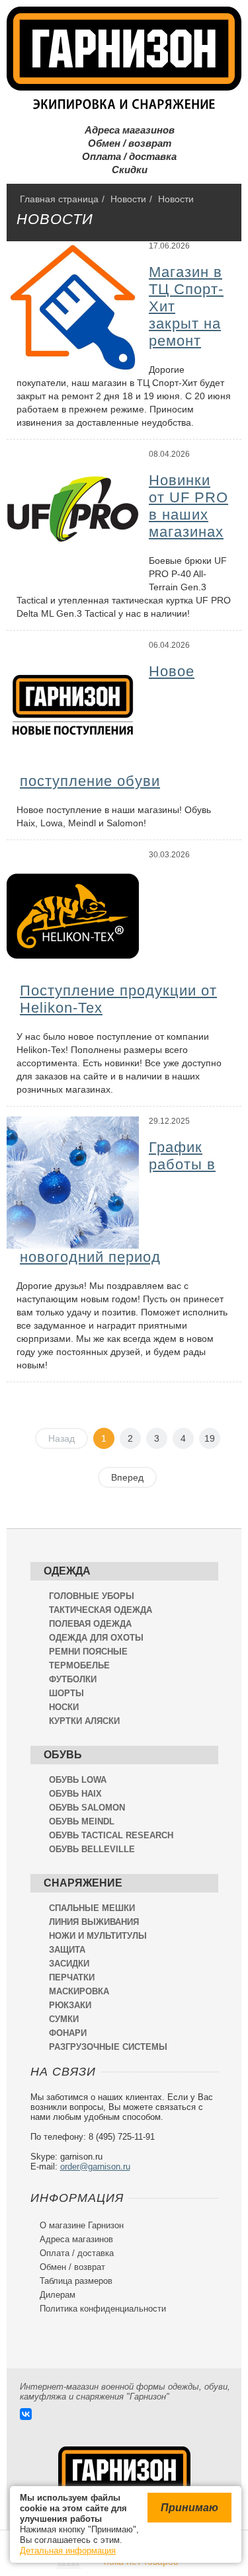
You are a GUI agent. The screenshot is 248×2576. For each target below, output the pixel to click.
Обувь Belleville (92, 1849)
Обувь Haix (75, 1794)
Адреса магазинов (124, 130)
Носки (64, 1707)
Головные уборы (92, 1596)
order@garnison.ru (95, 2166)
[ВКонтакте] (26, 2414)
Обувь (63, 1755)
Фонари (68, 2033)
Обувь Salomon (87, 1808)
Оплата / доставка (124, 156)
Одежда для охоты (96, 1638)
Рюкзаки (70, 2005)
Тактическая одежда (101, 1610)
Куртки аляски (84, 1721)
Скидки (124, 170)
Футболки (73, 1679)
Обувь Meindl (82, 1821)
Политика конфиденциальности (98, 2309)
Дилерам (53, 2295)
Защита (67, 1950)
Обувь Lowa (78, 1780)
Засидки (69, 1964)
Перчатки (72, 1977)
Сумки (64, 2019)
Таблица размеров (71, 2281)
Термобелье (79, 1665)
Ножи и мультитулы (98, 1936)
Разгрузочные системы (108, 2047)
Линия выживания (94, 1922)
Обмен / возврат (124, 143)
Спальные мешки (92, 1908)
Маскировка (79, 1991)
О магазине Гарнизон (77, 2225)
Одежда (67, 1571)
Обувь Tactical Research (111, 1835)
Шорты (66, 1693)
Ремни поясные (88, 1652)
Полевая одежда (90, 1624)
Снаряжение (83, 1883)
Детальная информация (68, 2551)
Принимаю (189, 2508)
